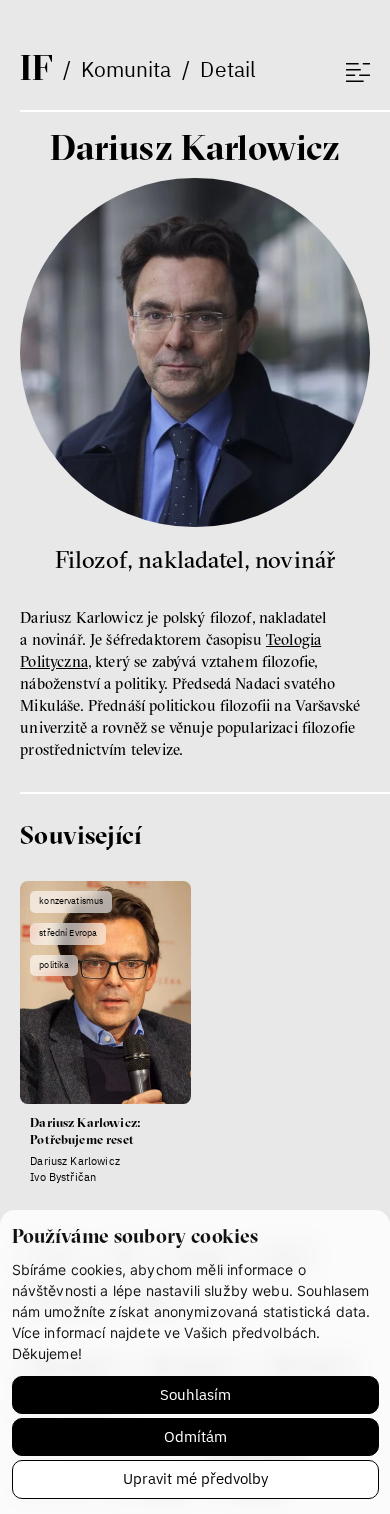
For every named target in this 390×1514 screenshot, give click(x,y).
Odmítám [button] (195, 1436)
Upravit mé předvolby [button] (195, 1478)
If (36, 67)
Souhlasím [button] (195, 1394)
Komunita (126, 69)
